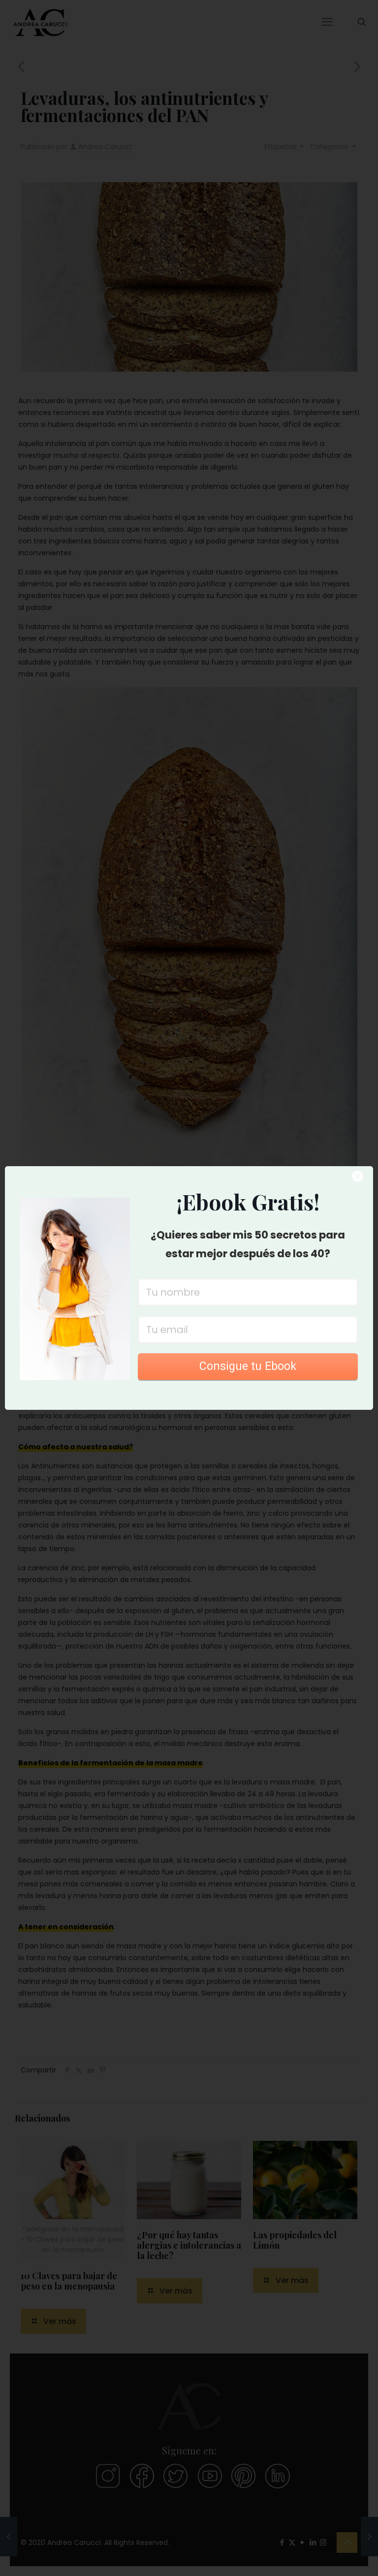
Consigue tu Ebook (248, 1366)
